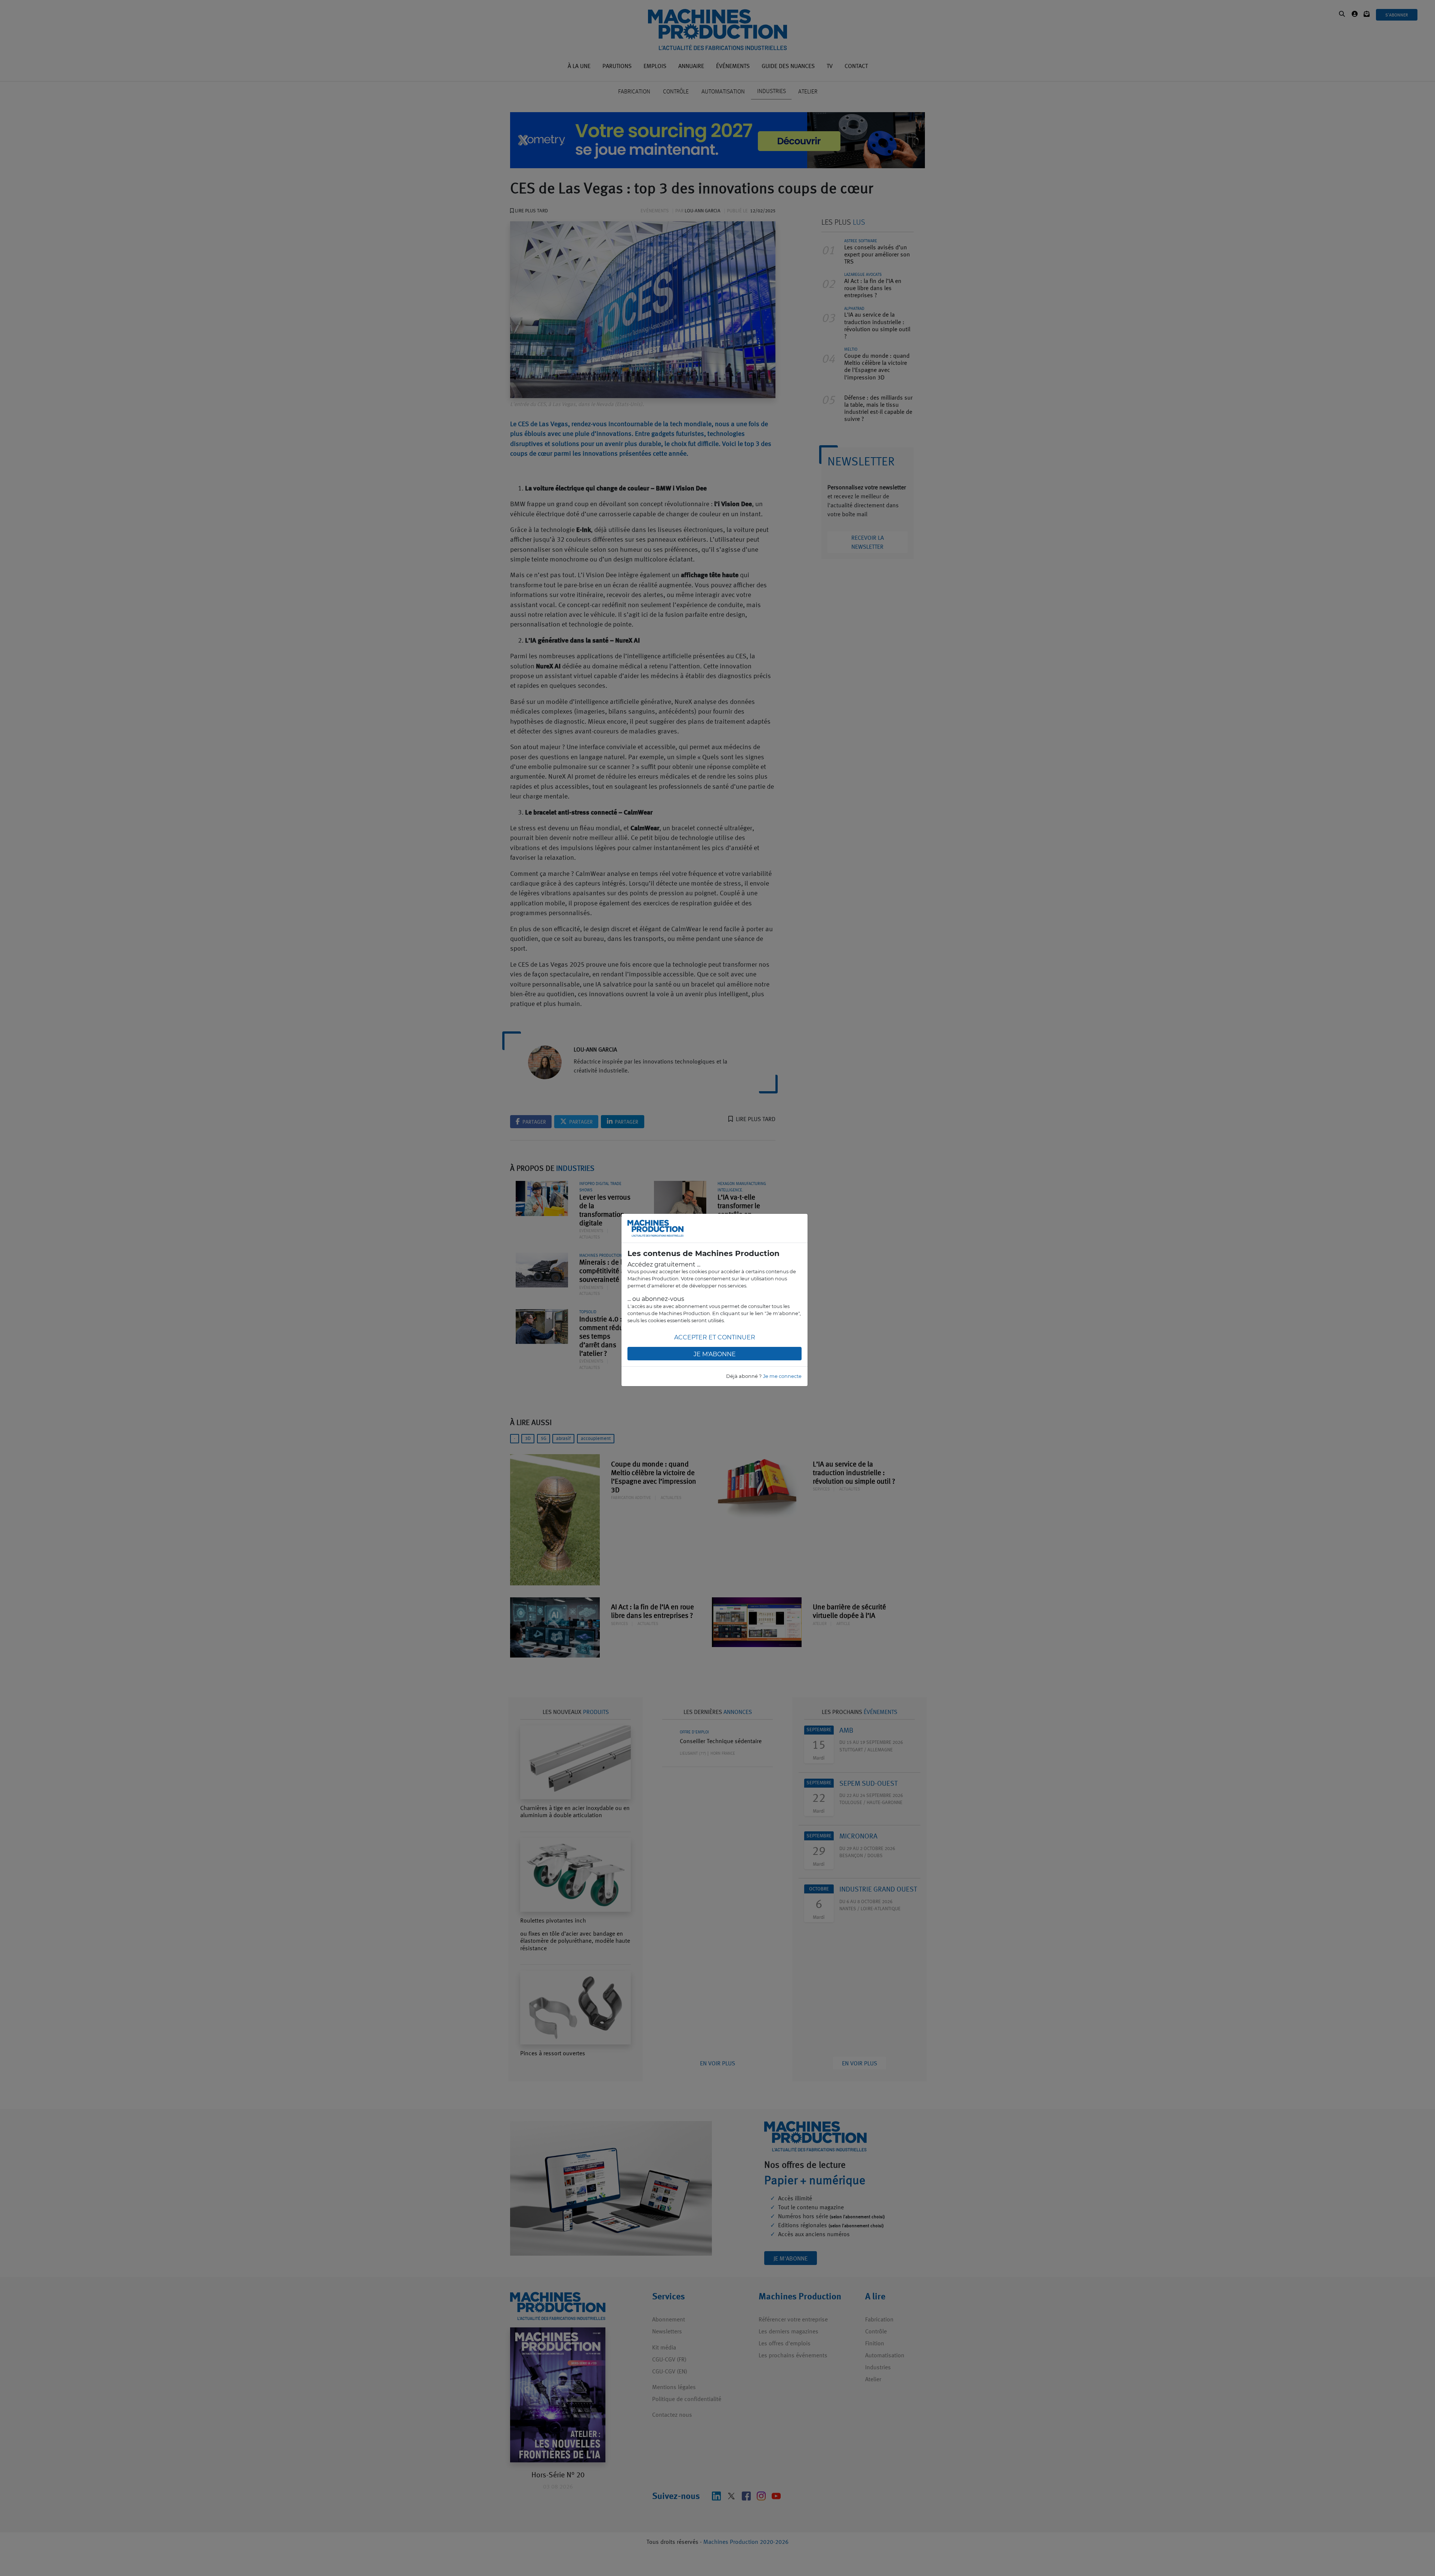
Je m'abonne (715, 1354)
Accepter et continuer (715, 1337)
